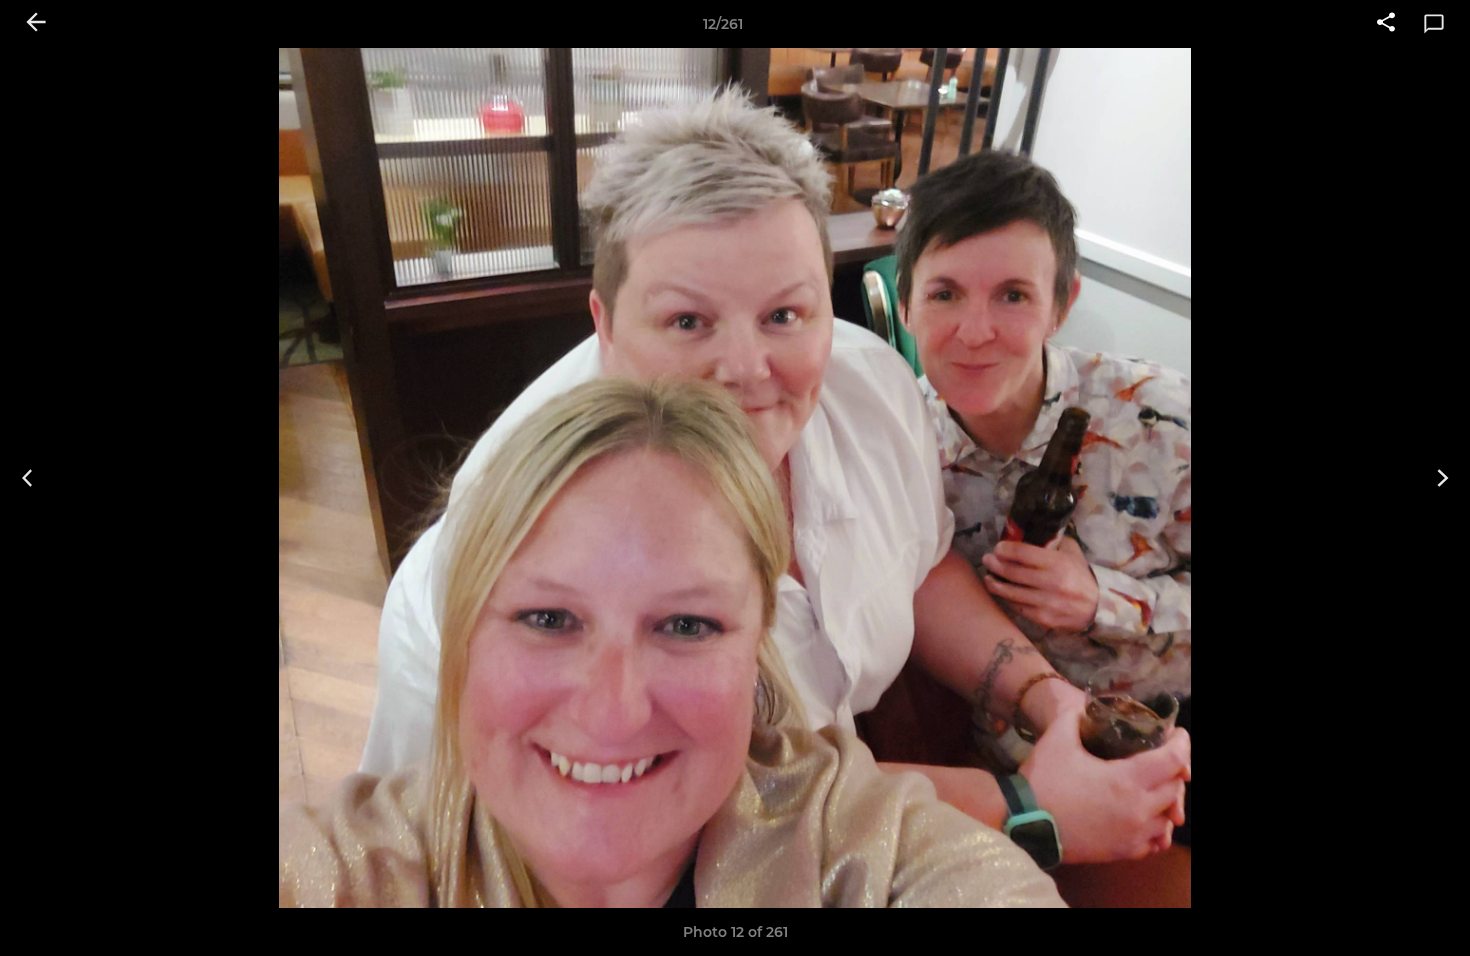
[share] (1386, 24)
